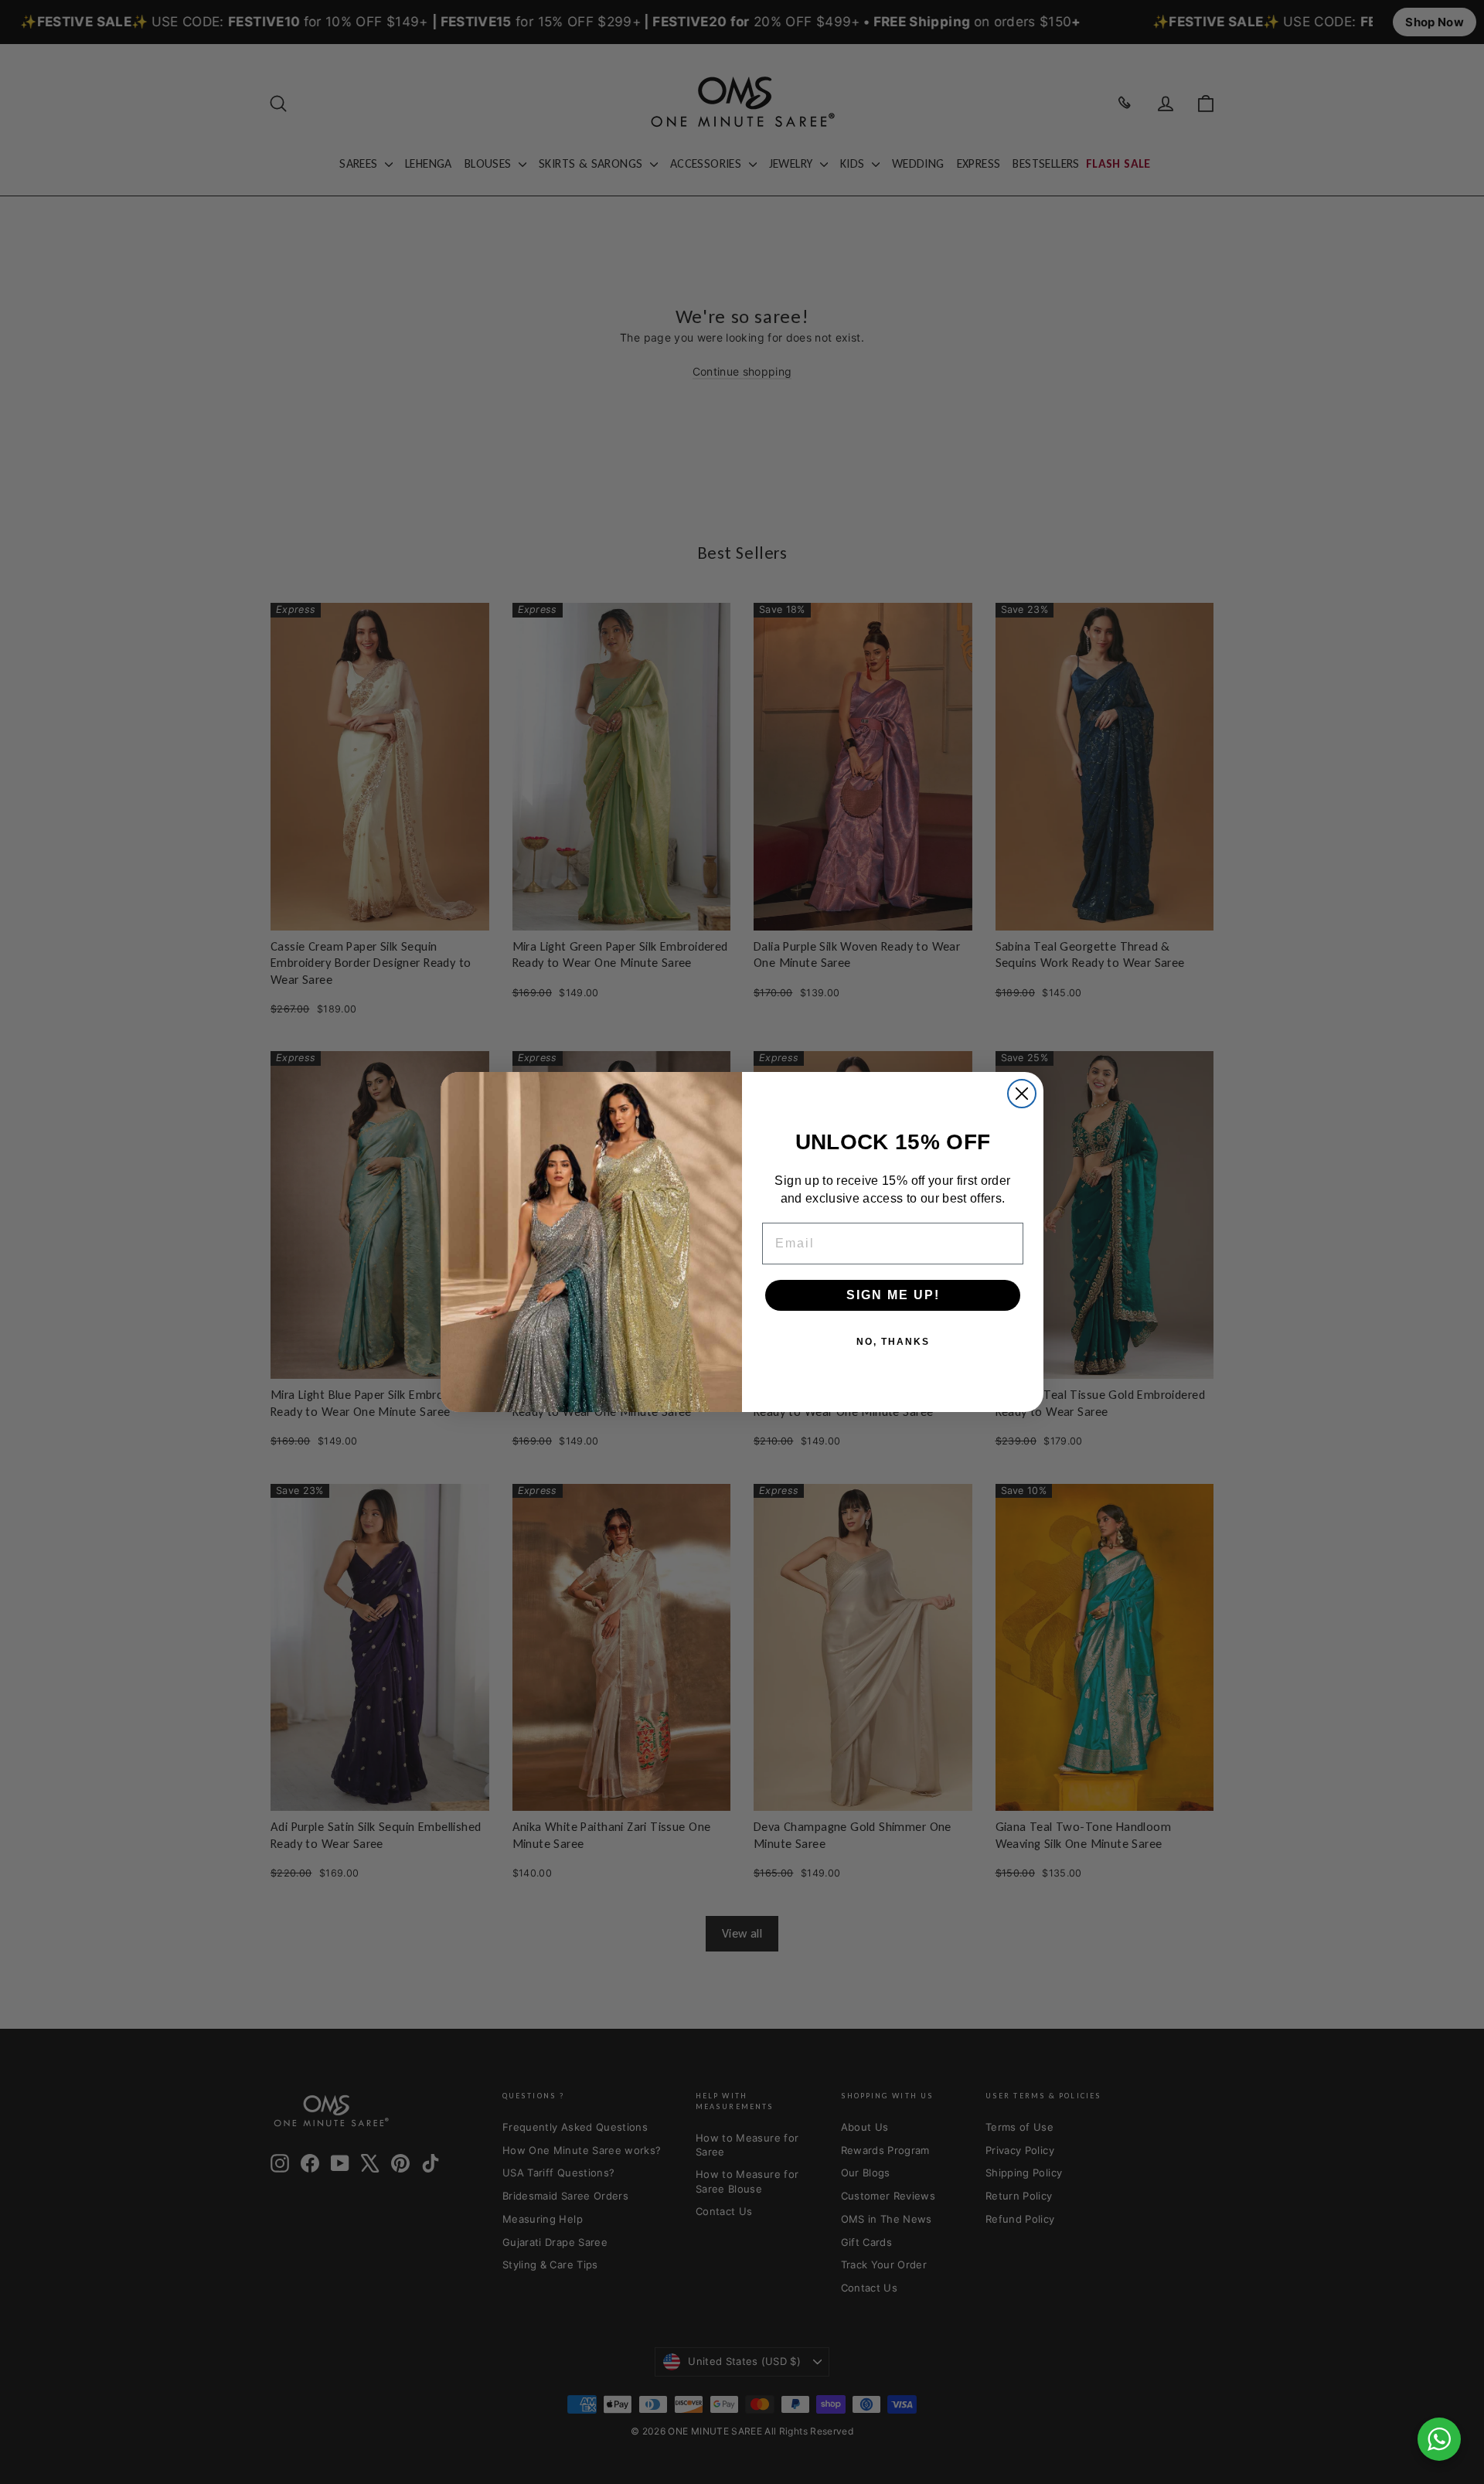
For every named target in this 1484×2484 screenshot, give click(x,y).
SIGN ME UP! (893, 1295)
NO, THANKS (893, 1342)
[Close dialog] (1022, 1094)
